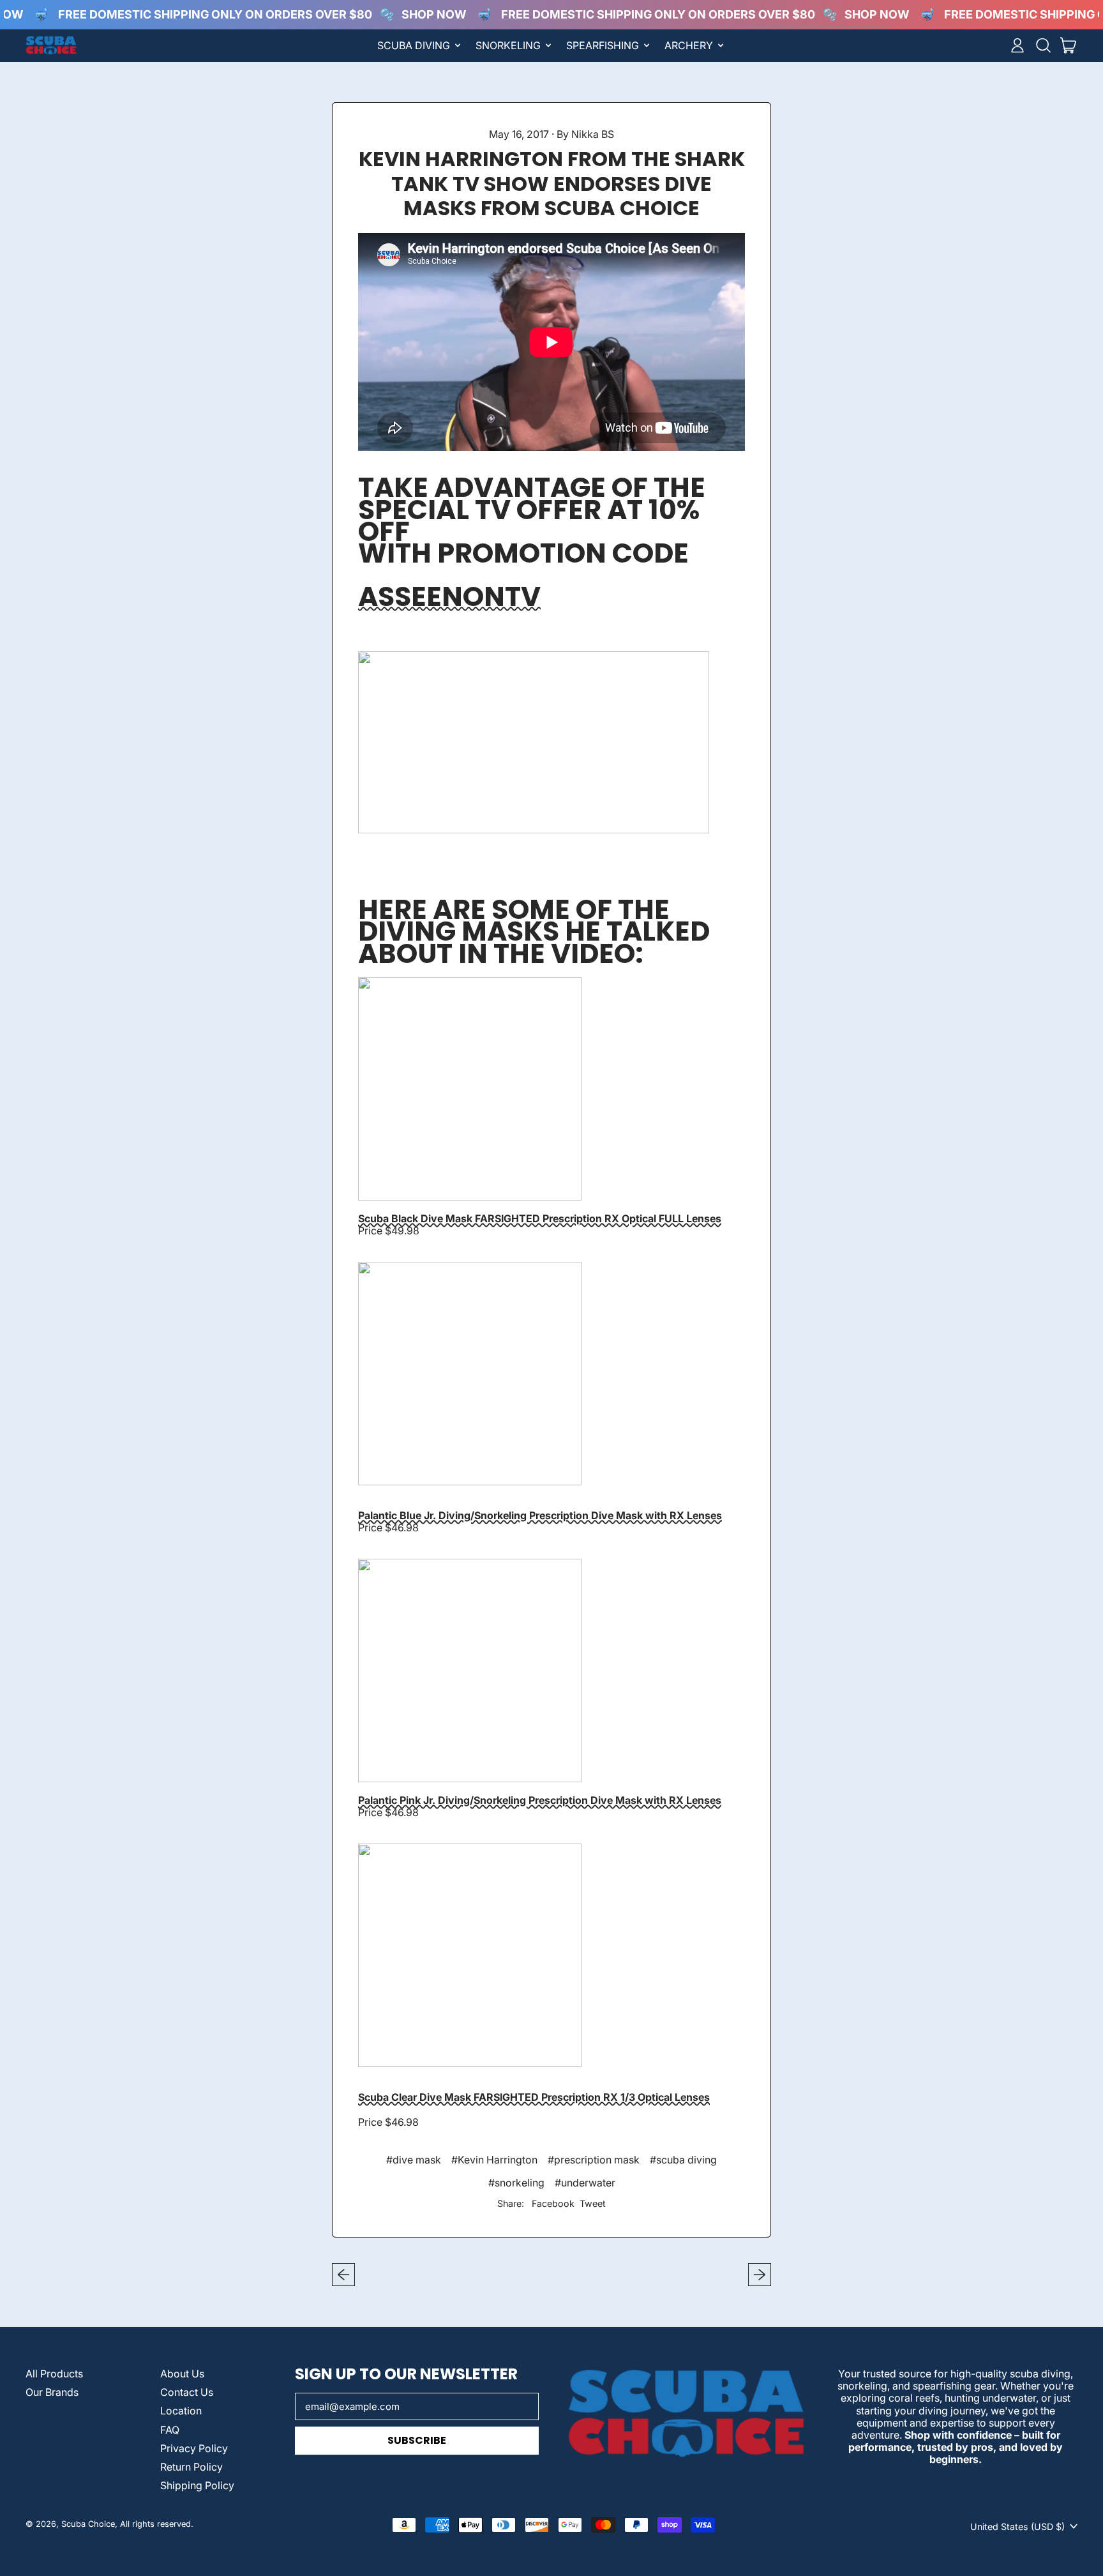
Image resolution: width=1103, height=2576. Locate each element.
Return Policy (191, 2467)
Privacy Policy (194, 2448)
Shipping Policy (197, 2485)
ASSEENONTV (449, 596)
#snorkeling (516, 2183)
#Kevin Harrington (494, 2160)
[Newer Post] (760, 2275)
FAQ (170, 2430)
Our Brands (52, 2392)
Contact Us (187, 2392)
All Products (54, 2374)
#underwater (585, 2183)
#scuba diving (683, 2160)
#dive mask (414, 2160)
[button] (1043, 45)
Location (181, 2411)
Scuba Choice (88, 2524)
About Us (182, 2374)
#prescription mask (594, 2160)
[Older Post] (343, 2275)
